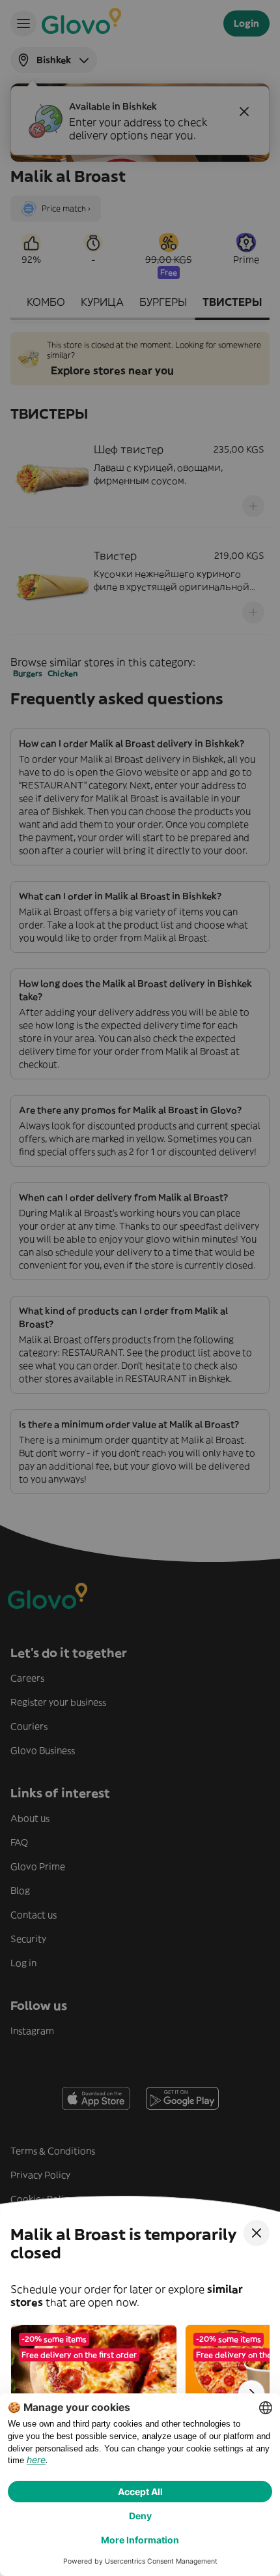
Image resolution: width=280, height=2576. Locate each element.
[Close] (257, 2233)
